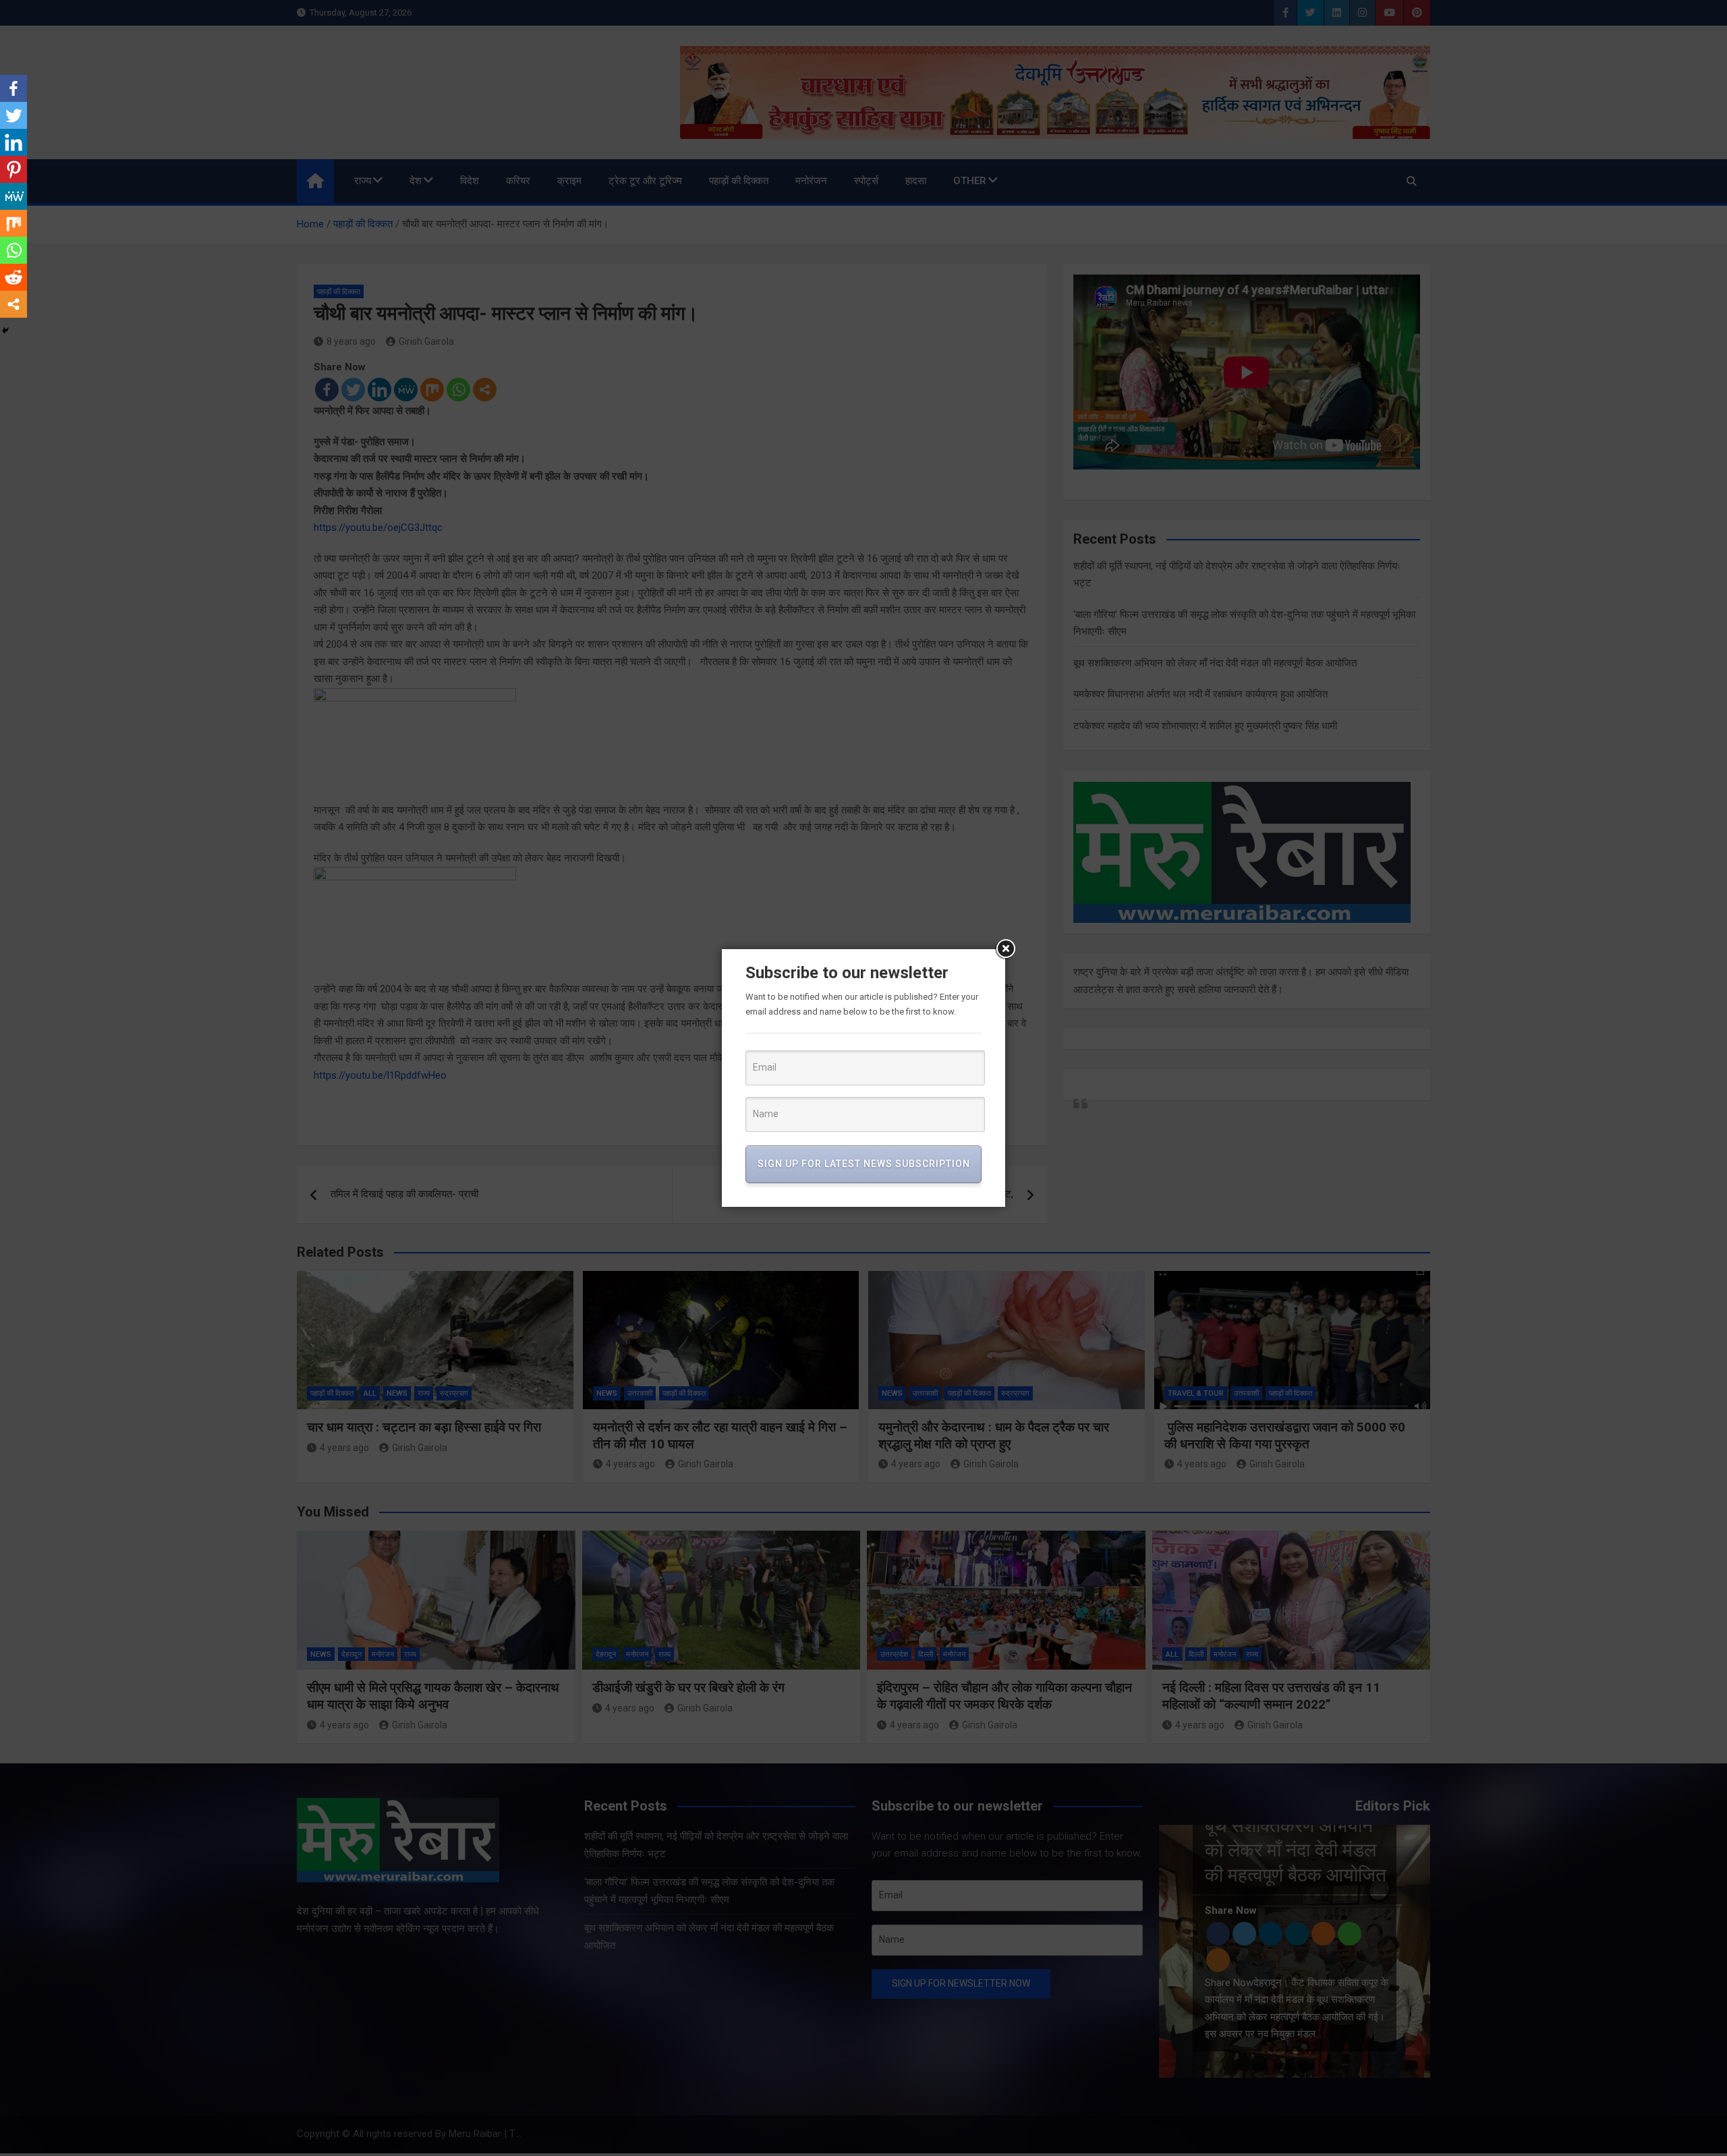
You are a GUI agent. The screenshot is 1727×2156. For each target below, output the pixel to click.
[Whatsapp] (13, 250)
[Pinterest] (13, 169)
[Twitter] (13, 115)
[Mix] (13, 223)
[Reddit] (13, 277)
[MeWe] (13, 196)
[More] (13, 304)
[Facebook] (13, 88)
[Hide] (5, 331)
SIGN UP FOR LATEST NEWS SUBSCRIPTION (864, 1164)
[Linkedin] (13, 142)
